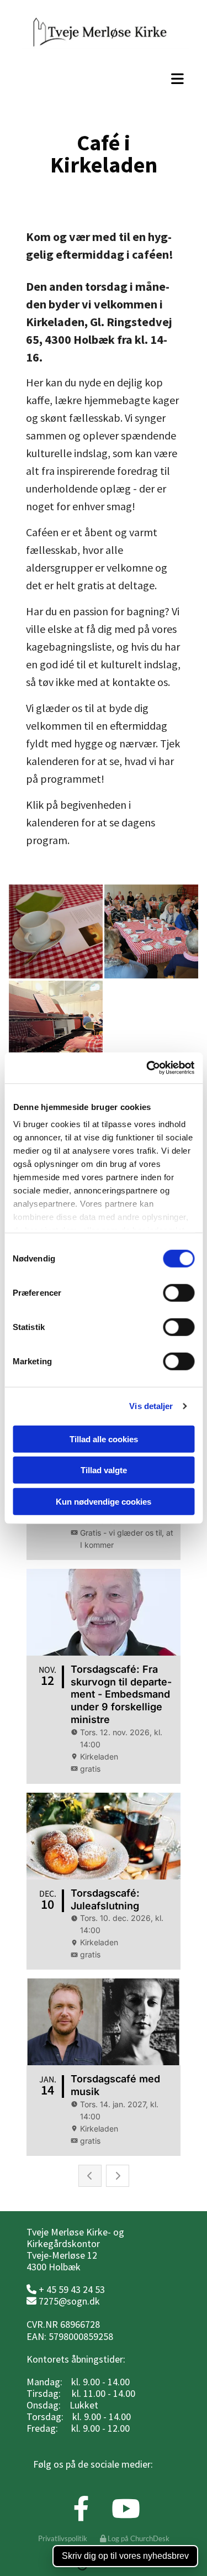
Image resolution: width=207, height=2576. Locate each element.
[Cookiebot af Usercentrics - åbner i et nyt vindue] (147, 1068)
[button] (104, 78)
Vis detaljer (151, 1406)
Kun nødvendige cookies (104, 1501)
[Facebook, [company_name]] (81, 2509)
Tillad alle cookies (104, 1439)
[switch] (179, 1292)
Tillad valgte (104, 1470)
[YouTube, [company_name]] (126, 2509)
